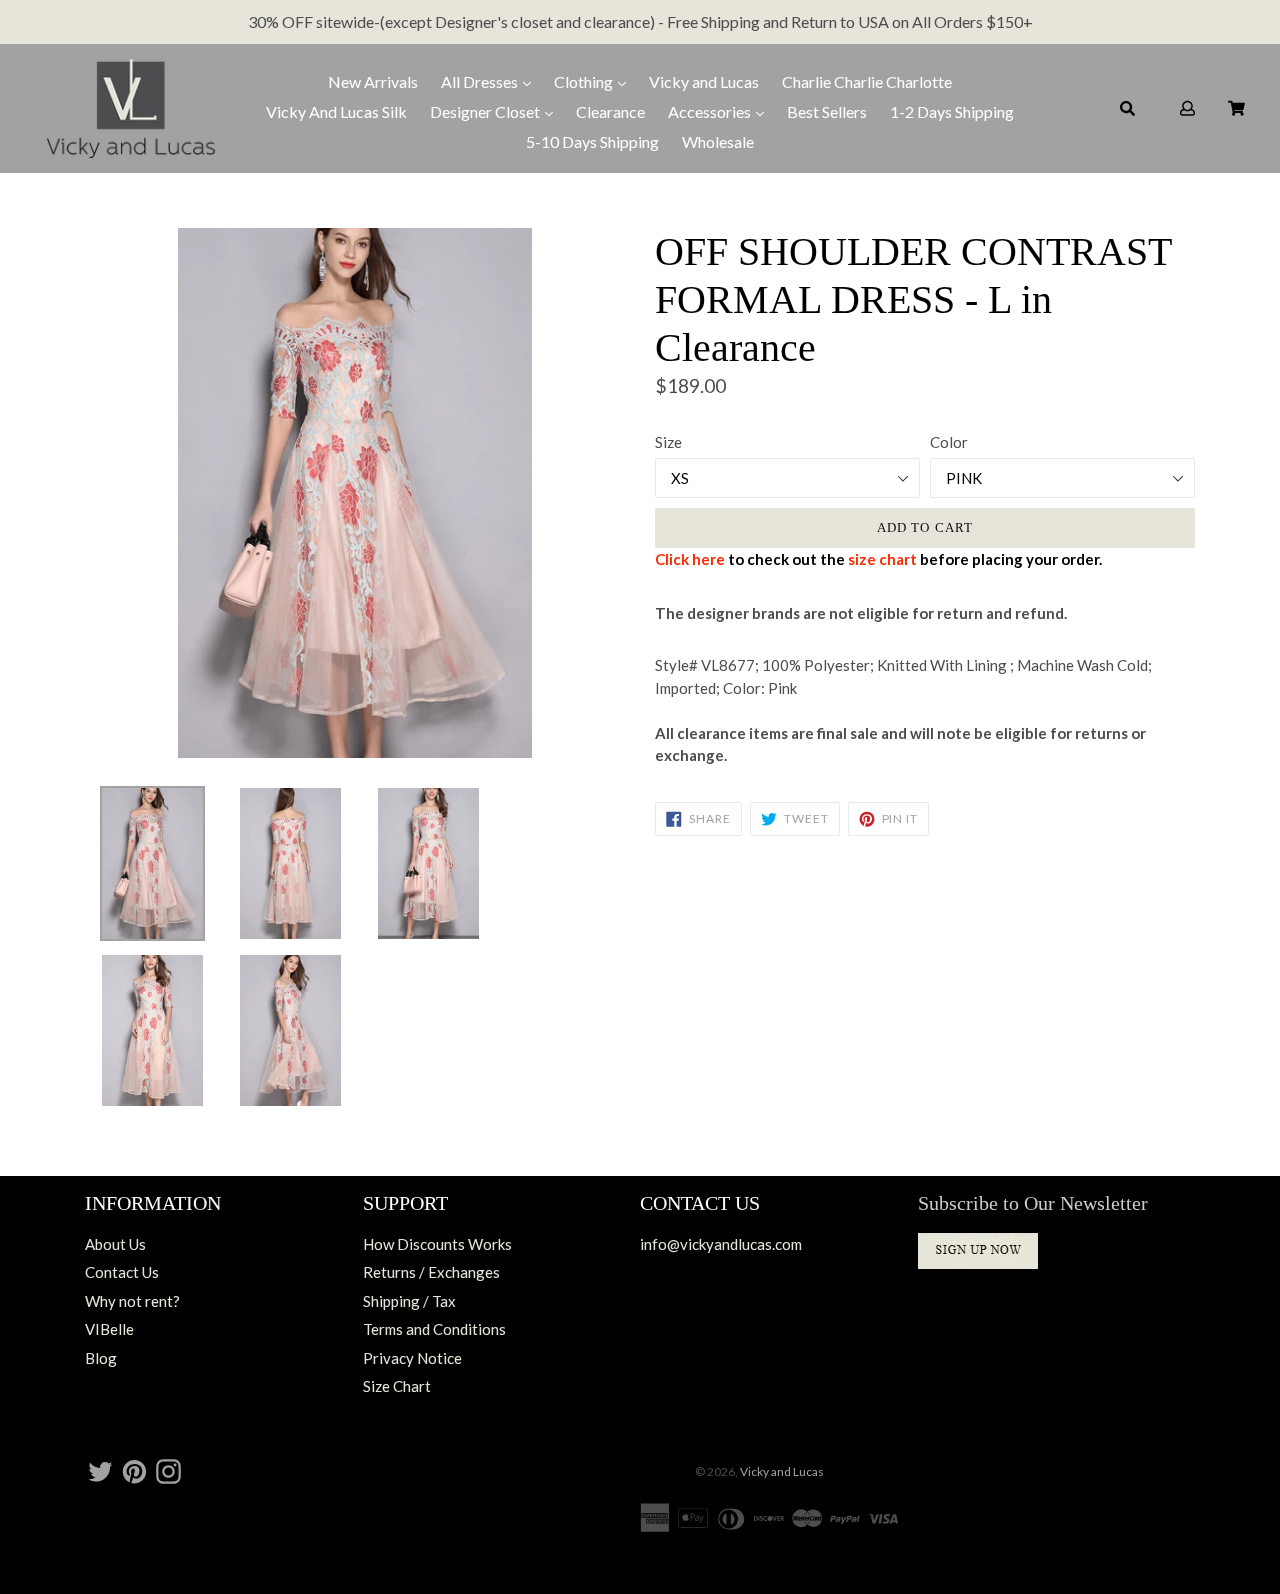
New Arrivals (373, 81)
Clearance (610, 111)
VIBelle (109, 1329)
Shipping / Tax (409, 1301)
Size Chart (397, 1386)
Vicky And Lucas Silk (336, 111)
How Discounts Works (437, 1244)
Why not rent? (132, 1301)
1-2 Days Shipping (952, 111)
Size (668, 442)
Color (949, 442)
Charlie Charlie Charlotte (867, 81)
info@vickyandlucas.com (721, 1244)
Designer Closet (486, 111)
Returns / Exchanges (431, 1272)
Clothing (585, 81)
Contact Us (122, 1272)
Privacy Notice (412, 1358)
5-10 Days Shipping (592, 141)
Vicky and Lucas (704, 81)
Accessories (711, 111)
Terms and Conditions (434, 1329)
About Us (115, 1244)
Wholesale (718, 141)
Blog (101, 1358)
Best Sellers (827, 111)
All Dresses (481, 81)
